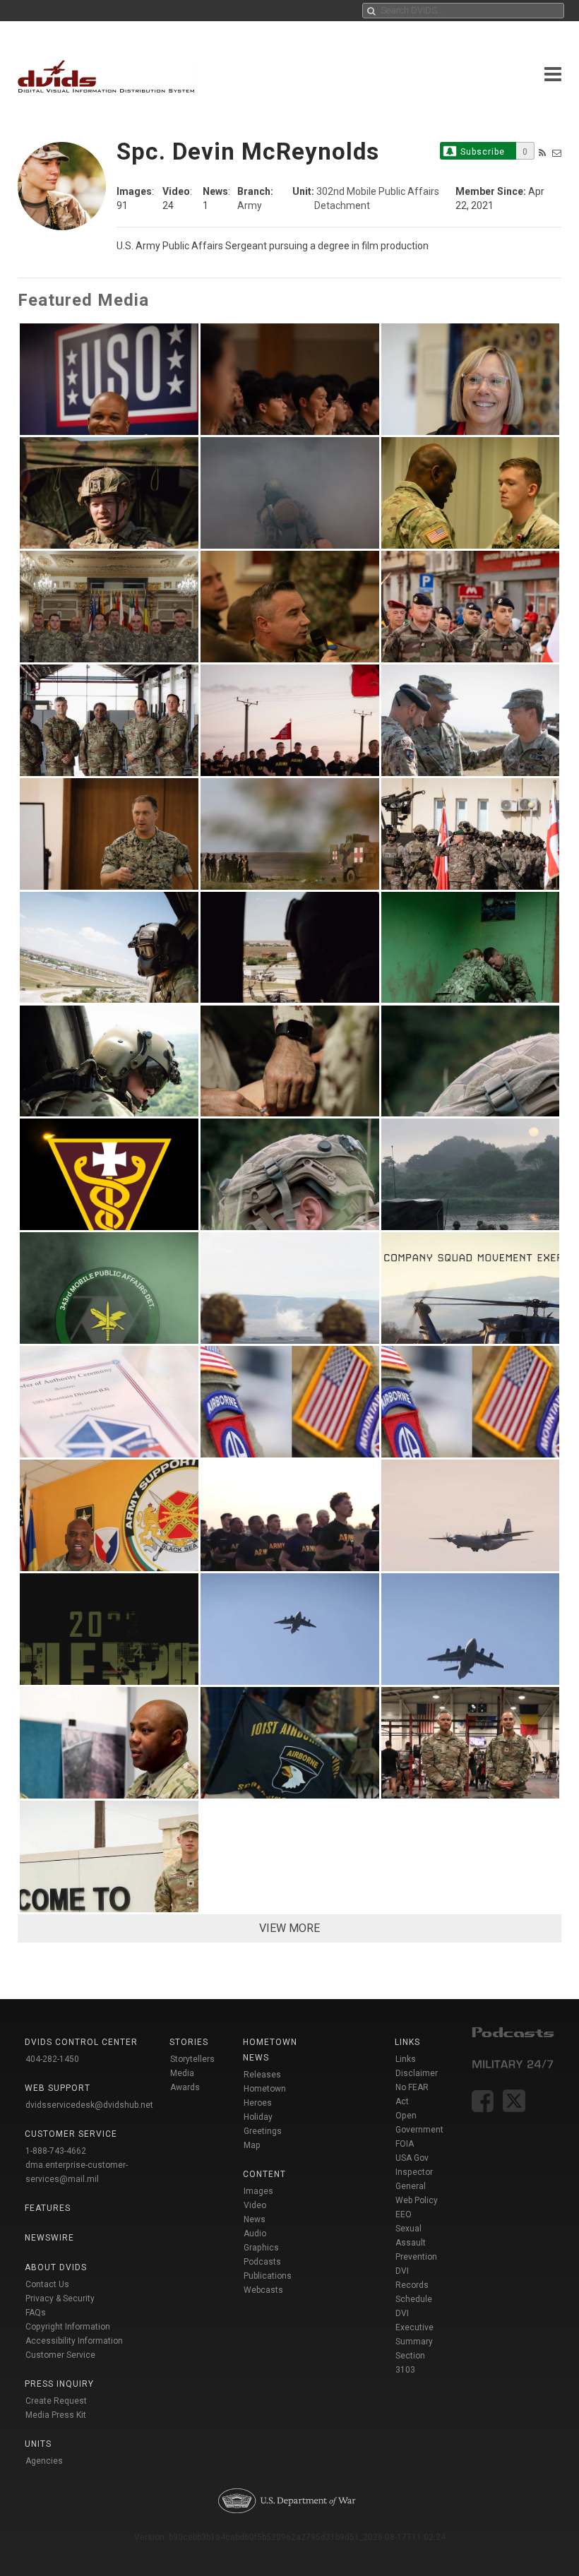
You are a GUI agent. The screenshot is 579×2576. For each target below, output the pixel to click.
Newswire (49, 2238)
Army (250, 205)
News (255, 2219)
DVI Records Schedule (414, 2285)
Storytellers (192, 2059)
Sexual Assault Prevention (416, 2243)
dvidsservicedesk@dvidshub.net (89, 2105)
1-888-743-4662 (56, 2151)
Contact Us (47, 2284)
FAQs (36, 2313)
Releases (262, 2075)
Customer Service (60, 2355)
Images (258, 2191)
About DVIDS (56, 2267)
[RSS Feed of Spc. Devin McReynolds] (542, 153)
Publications (268, 2276)
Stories (189, 2042)
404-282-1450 (52, 2059)
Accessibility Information (74, 2341)
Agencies (44, 2461)
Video (255, 2205)
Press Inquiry (59, 2384)
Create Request (56, 2401)
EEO (404, 2214)
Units (38, 2444)
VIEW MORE (289, 1928)
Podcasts (262, 2262)
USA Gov (412, 2158)
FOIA (405, 2144)
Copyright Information (68, 2327)
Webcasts (263, 2290)
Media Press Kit (56, 2415)
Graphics (261, 2248)
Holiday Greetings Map (263, 2131)
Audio (255, 2234)
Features (48, 2208)
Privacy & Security (60, 2298)
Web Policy (417, 2200)
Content (264, 2174)
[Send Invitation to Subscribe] (557, 153)
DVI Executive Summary (414, 2327)
